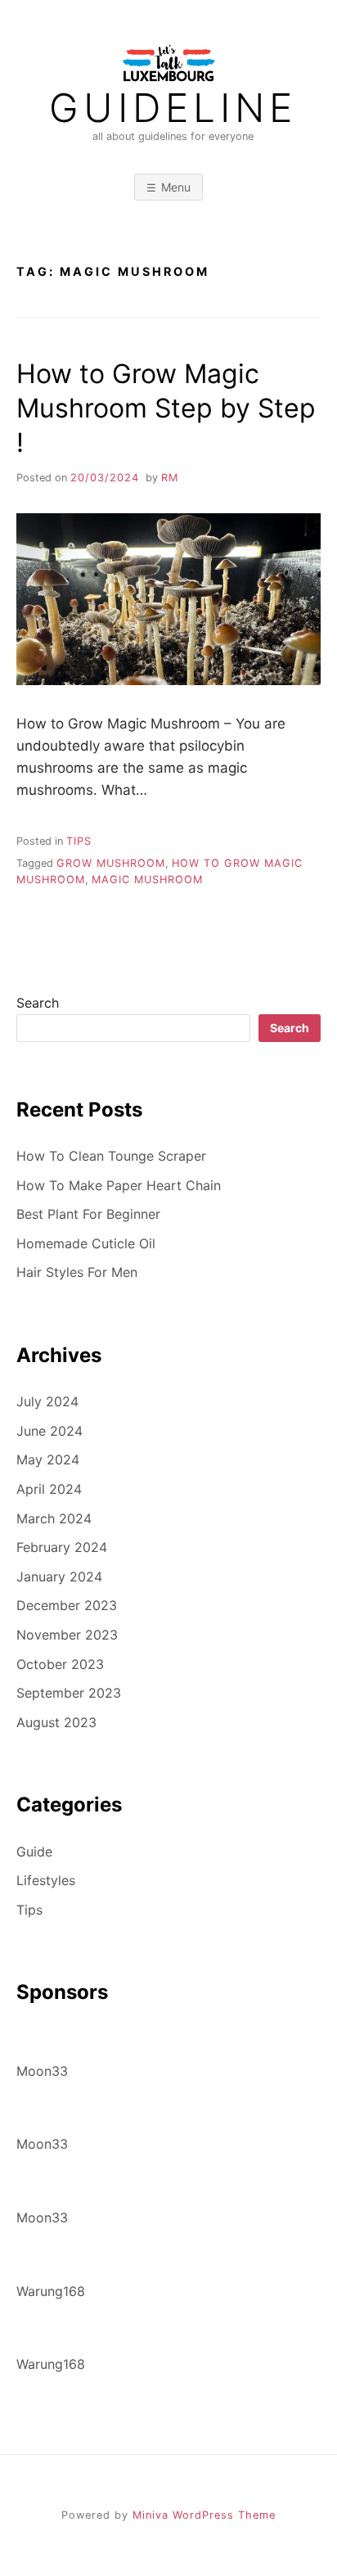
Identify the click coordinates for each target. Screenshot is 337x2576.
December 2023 (67, 1605)
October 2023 (60, 1664)
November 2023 (67, 1635)
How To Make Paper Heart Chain (119, 1185)
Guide (34, 1852)
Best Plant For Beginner (88, 1214)
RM (170, 478)
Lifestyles (46, 1880)
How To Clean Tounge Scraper (111, 1156)
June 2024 (49, 1431)
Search (38, 1003)
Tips (79, 841)
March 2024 (54, 1518)
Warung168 (51, 2291)
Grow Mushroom (111, 863)
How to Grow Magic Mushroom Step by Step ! (166, 408)
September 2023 (69, 1693)
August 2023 (56, 1722)
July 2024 (47, 1401)
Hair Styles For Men (77, 1272)
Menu (176, 187)
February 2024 (62, 1547)
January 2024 (59, 1577)
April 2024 (49, 1489)
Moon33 (42, 2071)
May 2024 (48, 1459)
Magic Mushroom (147, 880)
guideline (173, 108)
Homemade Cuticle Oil (86, 1243)
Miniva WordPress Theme (204, 2515)
